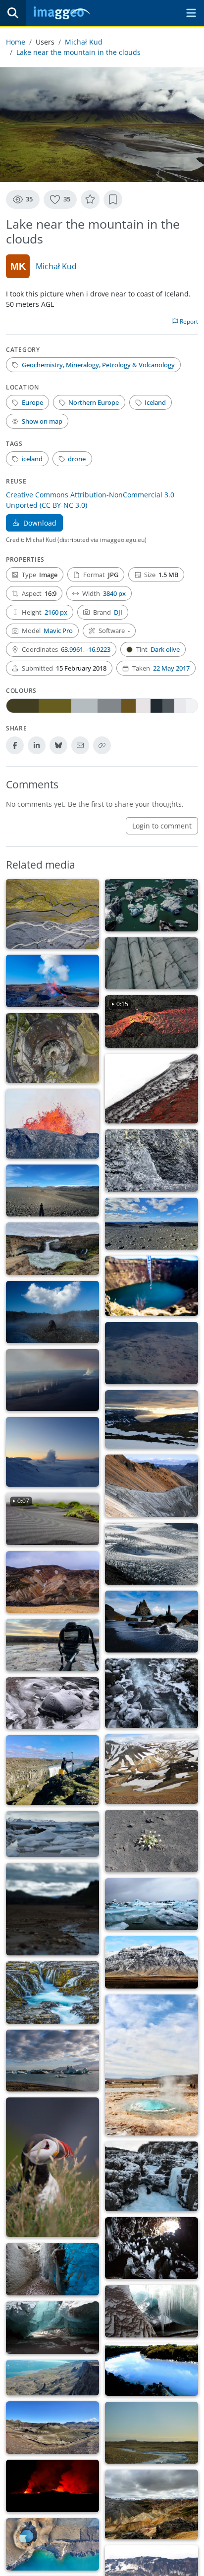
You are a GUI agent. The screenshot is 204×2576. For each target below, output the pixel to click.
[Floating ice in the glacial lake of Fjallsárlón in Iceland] (52, 1834)
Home (16, 42)
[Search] (13, 13)
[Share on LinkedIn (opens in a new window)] (37, 745)
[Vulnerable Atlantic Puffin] (52, 2167)
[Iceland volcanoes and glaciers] (152, 2311)
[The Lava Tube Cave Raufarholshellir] (152, 2248)
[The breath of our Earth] (52, 1452)
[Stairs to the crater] (52, 1048)
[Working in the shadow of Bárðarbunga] (52, 1191)
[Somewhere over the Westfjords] (152, 1420)
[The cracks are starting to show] (152, 1554)
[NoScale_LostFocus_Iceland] (52, 1909)
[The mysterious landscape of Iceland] (152, 1353)
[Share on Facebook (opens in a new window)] (15, 745)
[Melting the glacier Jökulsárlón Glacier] (152, 905)
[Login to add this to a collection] (113, 199)
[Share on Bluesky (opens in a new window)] (58, 745)
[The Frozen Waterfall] (152, 2176)
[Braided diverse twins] (52, 914)
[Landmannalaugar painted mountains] (52, 1582)
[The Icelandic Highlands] (152, 1224)
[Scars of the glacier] (152, 964)
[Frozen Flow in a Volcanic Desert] (152, 2433)
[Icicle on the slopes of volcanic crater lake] (152, 1286)
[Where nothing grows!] (152, 1841)
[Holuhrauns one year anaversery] (52, 1312)
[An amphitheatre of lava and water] (52, 1249)
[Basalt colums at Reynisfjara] (152, 1160)
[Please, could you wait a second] (152, 2065)
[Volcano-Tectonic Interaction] (52, 2544)
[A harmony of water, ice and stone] (152, 1693)
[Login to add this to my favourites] (90, 199)
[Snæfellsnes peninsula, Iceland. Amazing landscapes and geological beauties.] (152, 1962)
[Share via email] (80, 745)
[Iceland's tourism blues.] (152, 2370)
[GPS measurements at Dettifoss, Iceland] (52, 1770)
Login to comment (162, 826)
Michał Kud (84, 42)
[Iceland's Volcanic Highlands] (52, 2428)
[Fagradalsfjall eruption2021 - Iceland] (52, 1124)
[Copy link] (102, 745)
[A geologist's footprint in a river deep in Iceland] (52, 1703)
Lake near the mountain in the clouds (78, 52)
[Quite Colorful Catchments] (152, 1485)
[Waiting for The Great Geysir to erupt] (52, 1645)
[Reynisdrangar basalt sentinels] (152, 1622)
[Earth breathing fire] (52, 2486)
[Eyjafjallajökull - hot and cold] (152, 1089)
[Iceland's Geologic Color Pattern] (152, 2504)
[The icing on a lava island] (152, 1769)
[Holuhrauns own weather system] (52, 1380)
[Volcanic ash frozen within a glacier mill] (52, 2269)
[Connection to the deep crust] (52, 981)
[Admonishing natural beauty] (52, 2061)
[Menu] (191, 13)
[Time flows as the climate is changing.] (52, 1992)
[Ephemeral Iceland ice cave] (52, 2328)
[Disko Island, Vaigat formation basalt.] (52, 2378)
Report (188, 321)
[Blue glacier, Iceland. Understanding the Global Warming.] (152, 1904)
